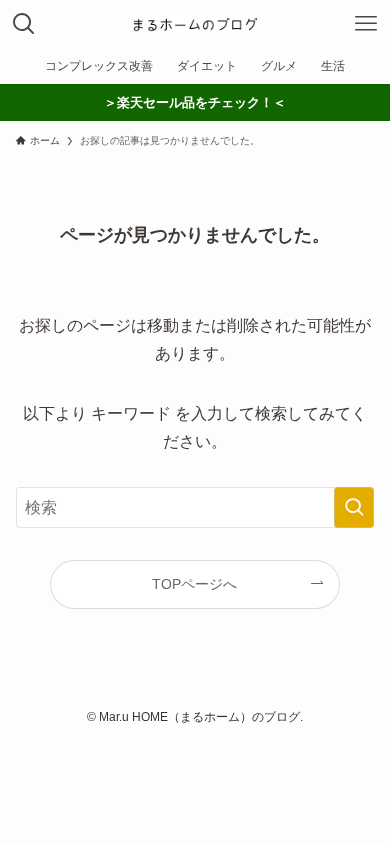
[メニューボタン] (366, 24)
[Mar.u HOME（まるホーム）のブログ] (195, 24)
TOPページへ (194, 584)
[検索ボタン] (24, 24)
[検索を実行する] (354, 507)
